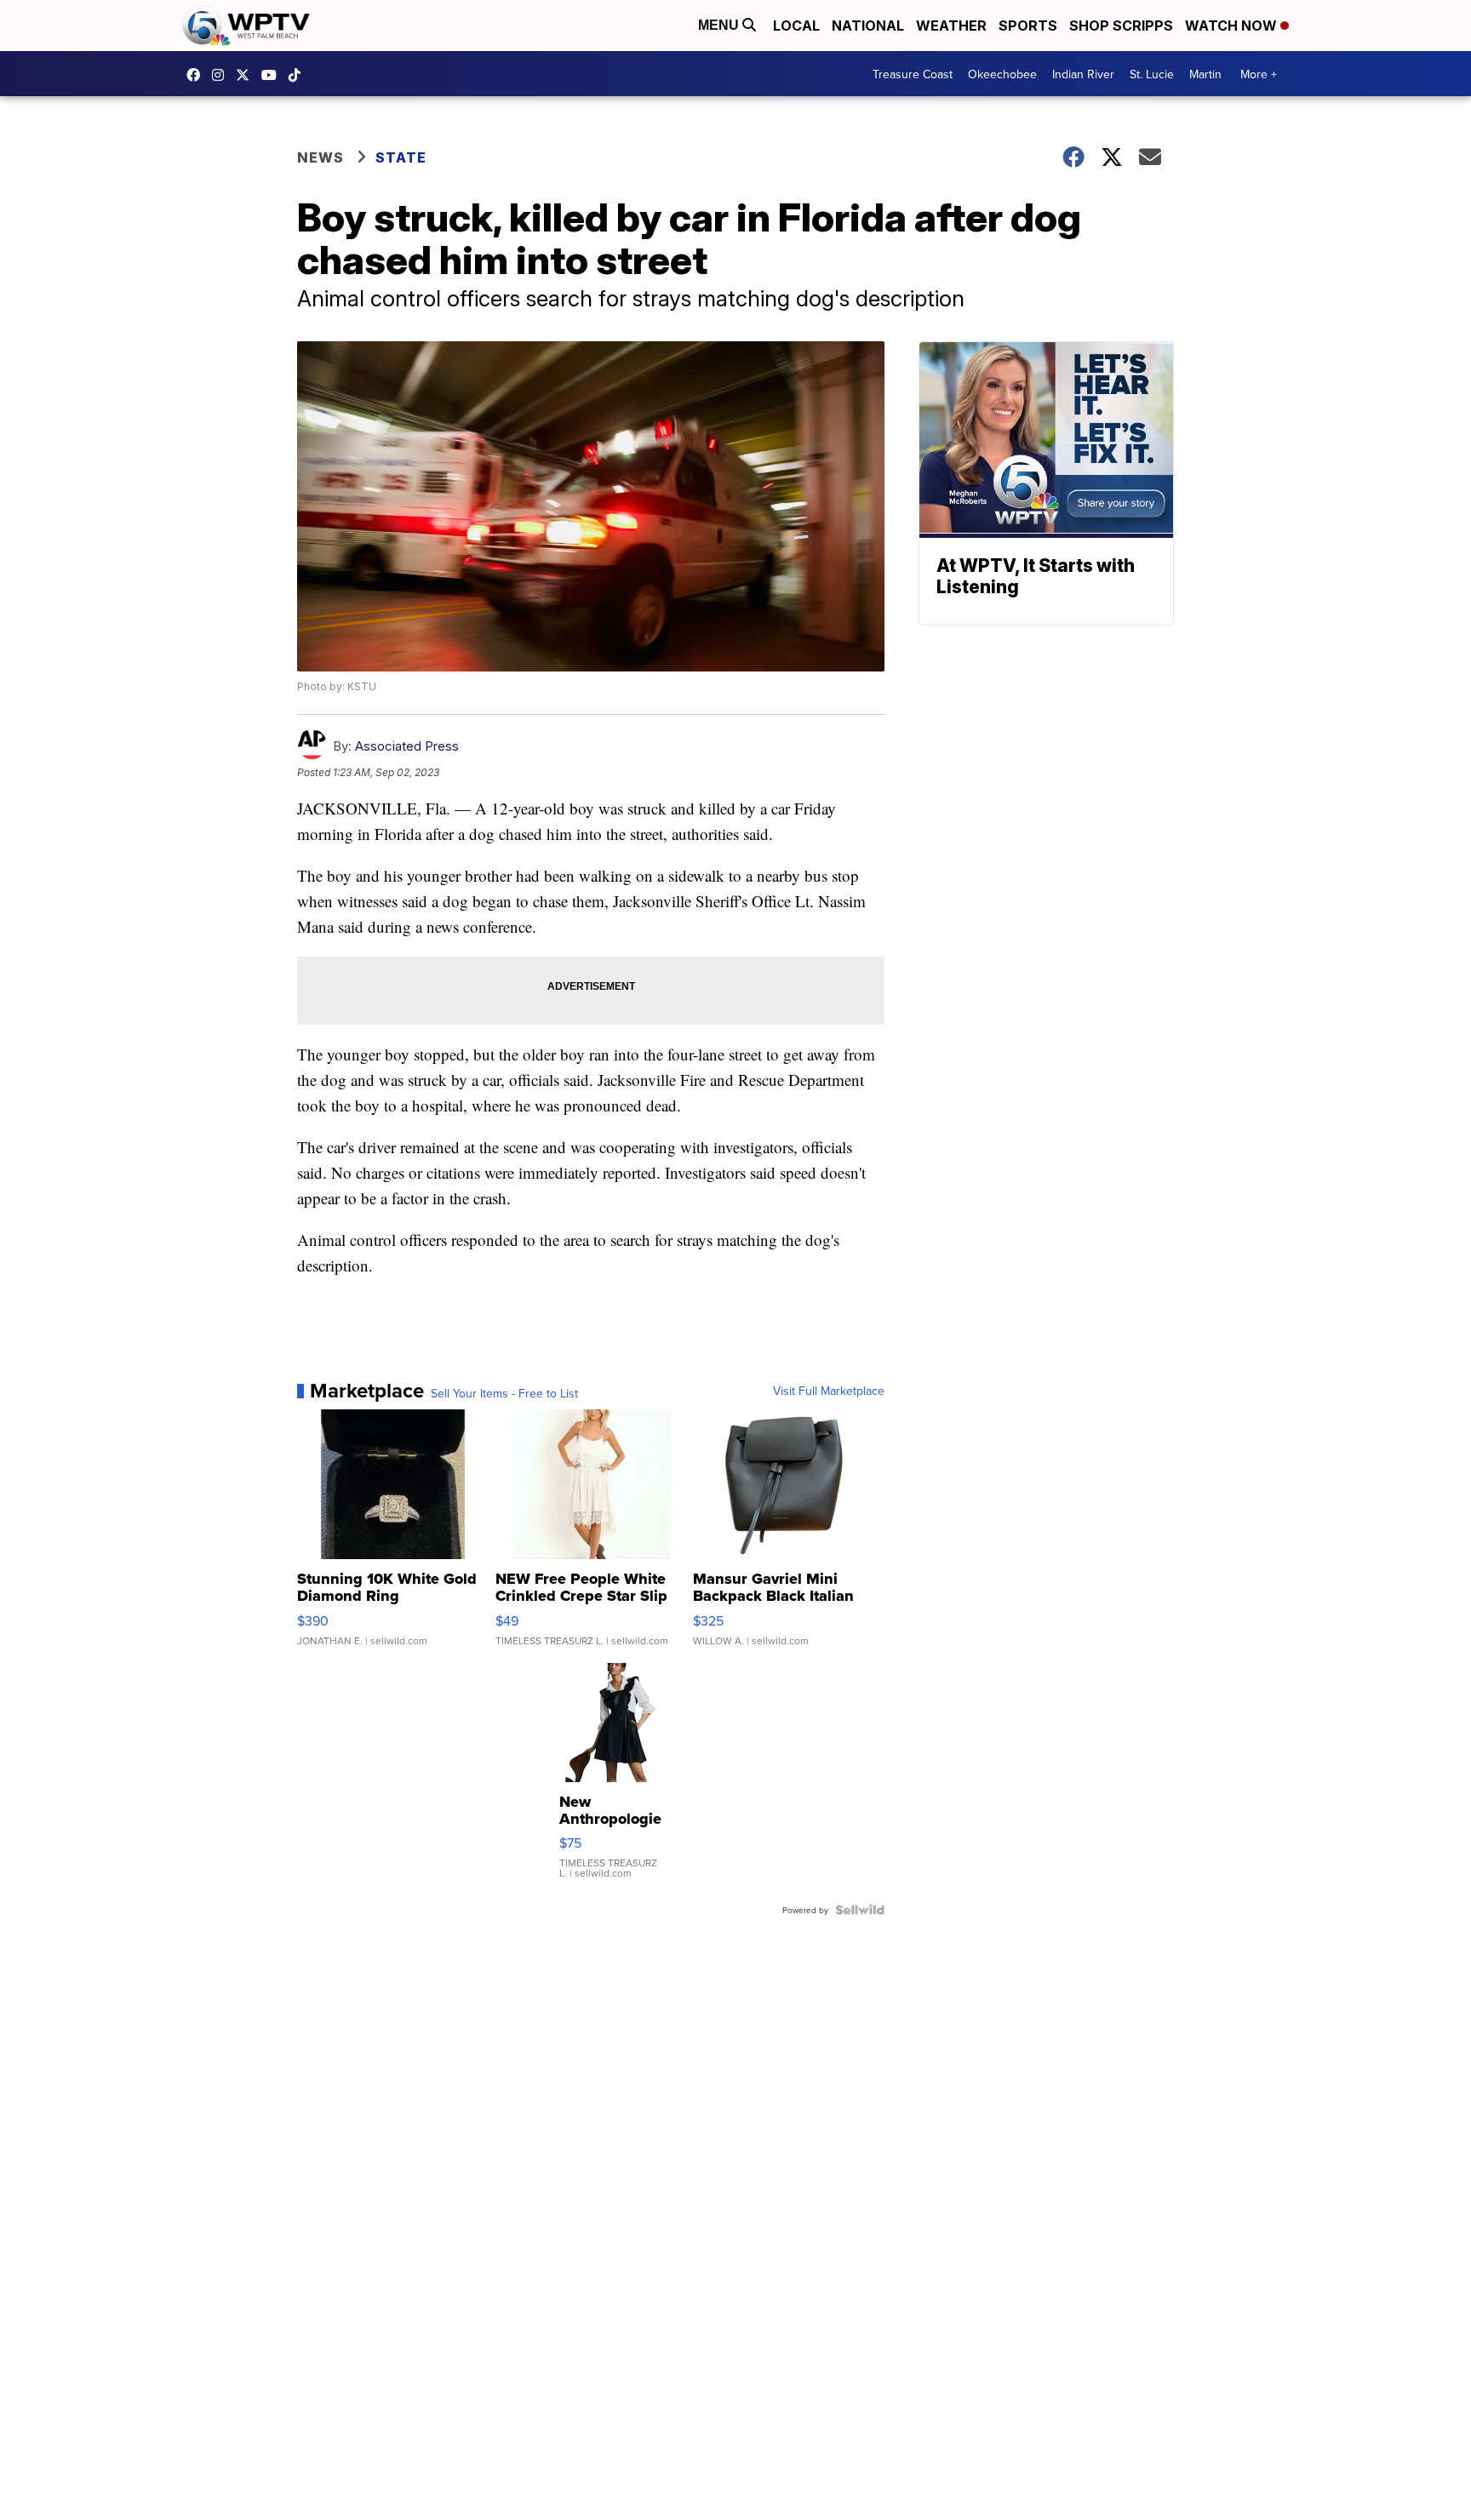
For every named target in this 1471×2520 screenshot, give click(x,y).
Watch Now (1233, 26)
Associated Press (407, 746)
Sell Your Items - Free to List (504, 1393)
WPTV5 (197, 75)
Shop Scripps (1121, 26)
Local (796, 26)
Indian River (1083, 74)
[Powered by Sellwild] (860, 1910)
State (401, 157)
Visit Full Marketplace (829, 1391)
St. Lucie (1152, 74)
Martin (1205, 74)
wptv (222, 75)
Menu (720, 25)
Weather (951, 26)
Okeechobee (1002, 74)
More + (1259, 74)
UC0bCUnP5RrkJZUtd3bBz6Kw (273, 75)
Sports (1028, 26)
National (868, 26)
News (321, 157)
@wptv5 (299, 75)
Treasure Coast (913, 74)
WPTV (247, 75)
